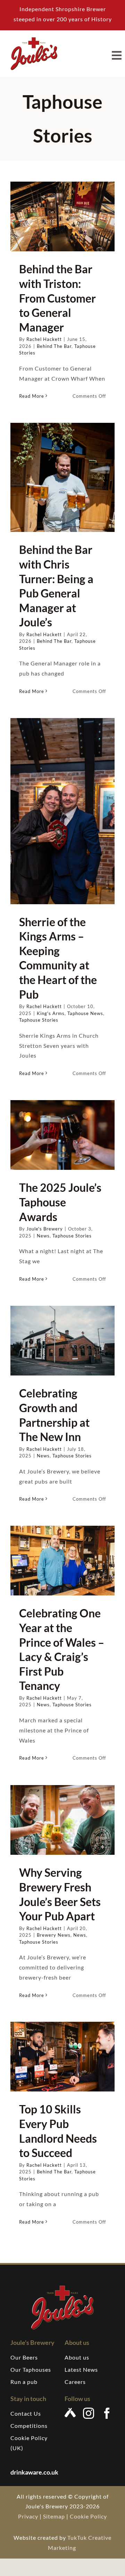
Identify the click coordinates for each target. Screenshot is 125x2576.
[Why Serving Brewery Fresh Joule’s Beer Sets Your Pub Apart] (62, 1820)
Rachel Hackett (44, 339)
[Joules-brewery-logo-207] (34, 40)
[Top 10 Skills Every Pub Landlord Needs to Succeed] (62, 2057)
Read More (32, 396)
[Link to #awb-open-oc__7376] (117, 55)
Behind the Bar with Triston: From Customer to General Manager (57, 298)
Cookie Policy (88, 2516)
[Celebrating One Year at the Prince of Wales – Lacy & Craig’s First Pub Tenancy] (62, 1561)
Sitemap (54, 2516)
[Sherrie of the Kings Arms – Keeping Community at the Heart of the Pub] (62, 811)
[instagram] (89, 2413)
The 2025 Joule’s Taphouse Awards (60, 1202)
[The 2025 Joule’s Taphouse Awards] (62, 1135)
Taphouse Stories (39, 1020)
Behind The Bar (54, 346)
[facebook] (107, 2413)
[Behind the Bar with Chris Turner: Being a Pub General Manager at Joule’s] (62, 477)
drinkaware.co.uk (35, 2472)
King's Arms (51, 1013)
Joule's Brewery (45, 1229)
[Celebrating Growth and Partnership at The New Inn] (62, 1341)
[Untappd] (70, 2413)
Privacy (28, 2516)
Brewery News (54, 1935)
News (43, 1236)
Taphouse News (85, 1013)
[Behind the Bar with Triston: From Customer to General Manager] (62, 216)
